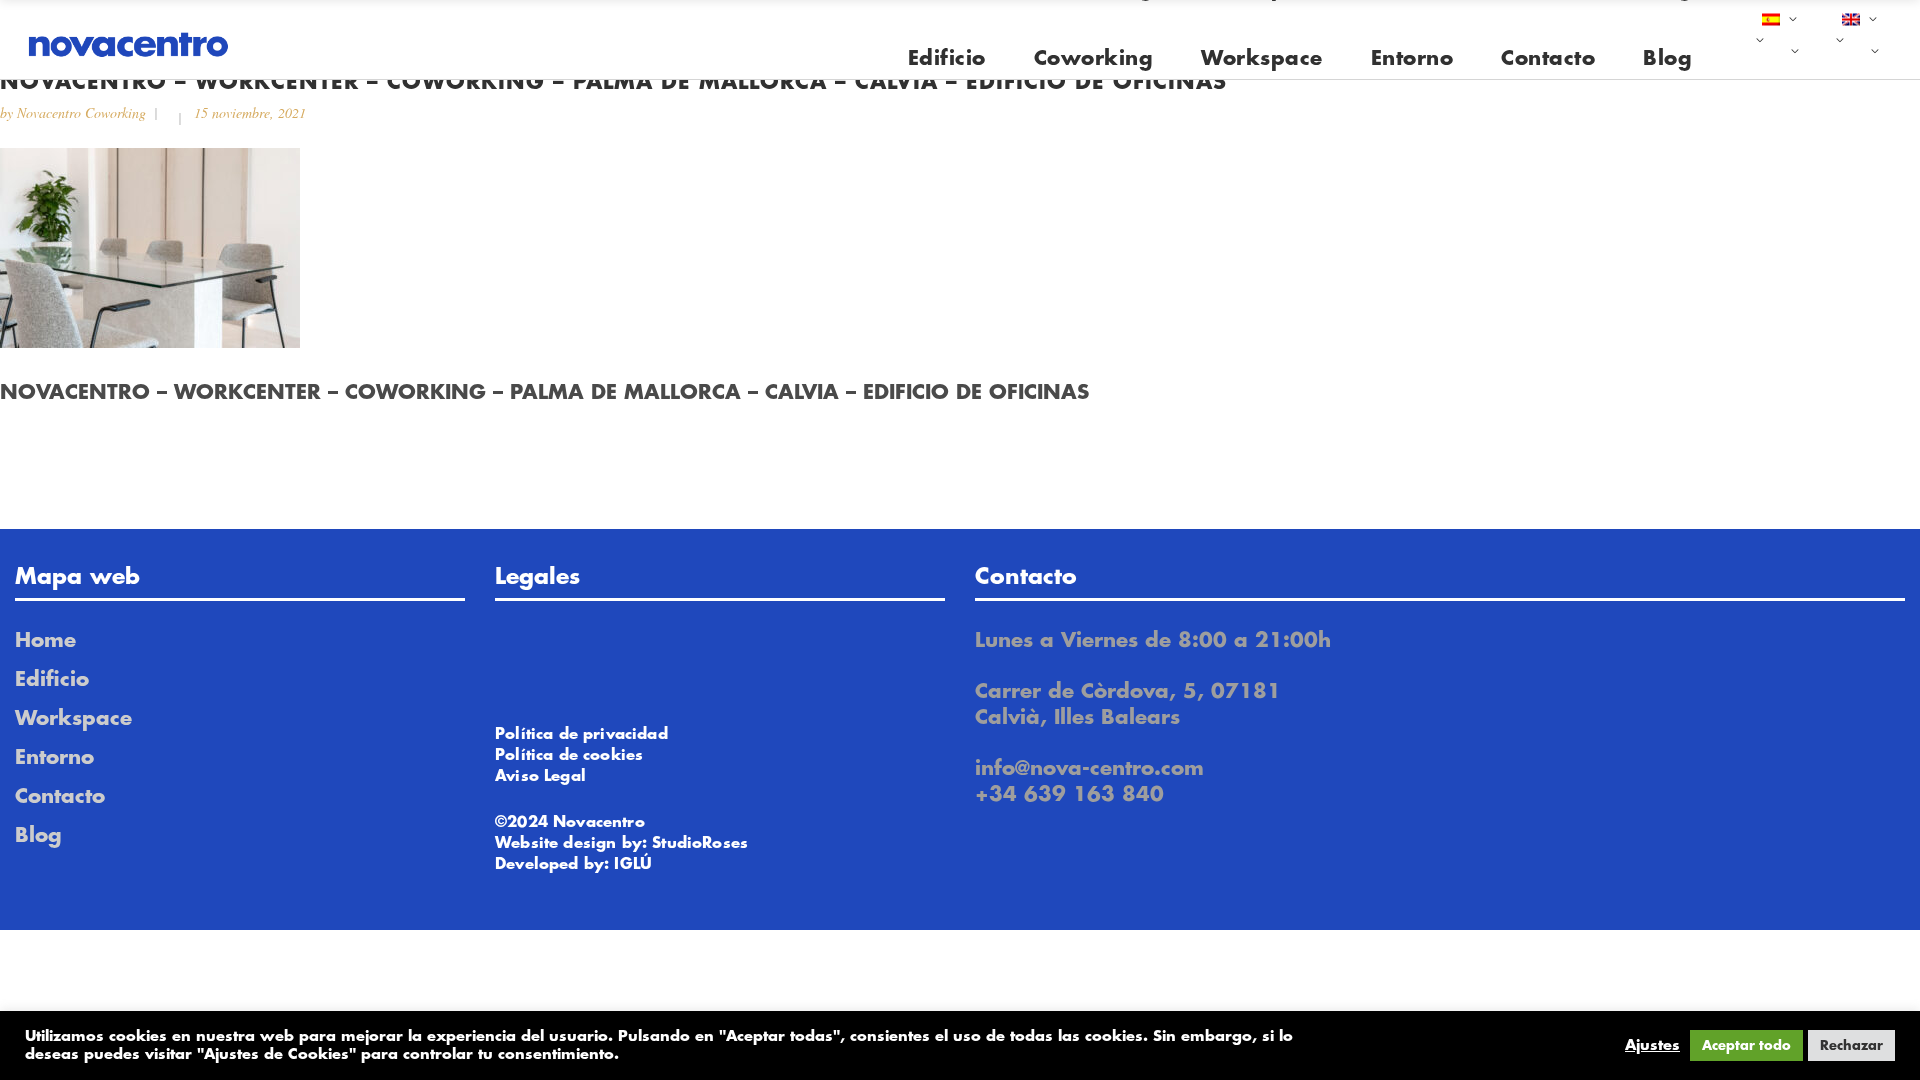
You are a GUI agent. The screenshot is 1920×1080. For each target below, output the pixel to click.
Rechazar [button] (1851, 1045)
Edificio (52, 679)
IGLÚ (633, 864)
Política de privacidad (581, 734)
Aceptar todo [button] (1746, 1045)
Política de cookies (569, 755)
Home (45, 640)
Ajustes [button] (1652, 1045)
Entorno (54, 757)
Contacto (60, 796)
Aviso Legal (540, 776)
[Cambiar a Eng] (1857, 39)
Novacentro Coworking (81, 112)
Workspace (73, 718)
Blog (38, 835)
